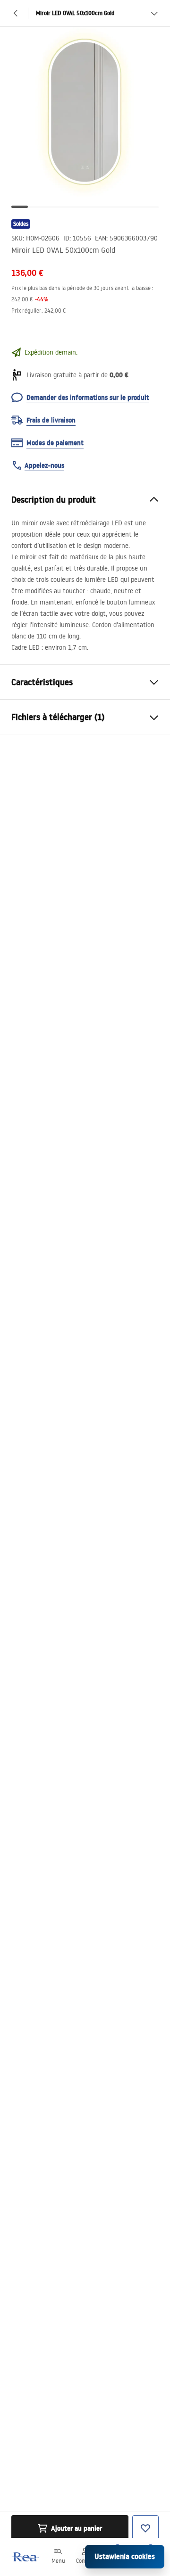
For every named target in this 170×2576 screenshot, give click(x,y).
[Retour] (16, 13)
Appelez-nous (44, 465)
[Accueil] (25, 2557)
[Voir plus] (154, 13)
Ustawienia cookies (125, 2556)
